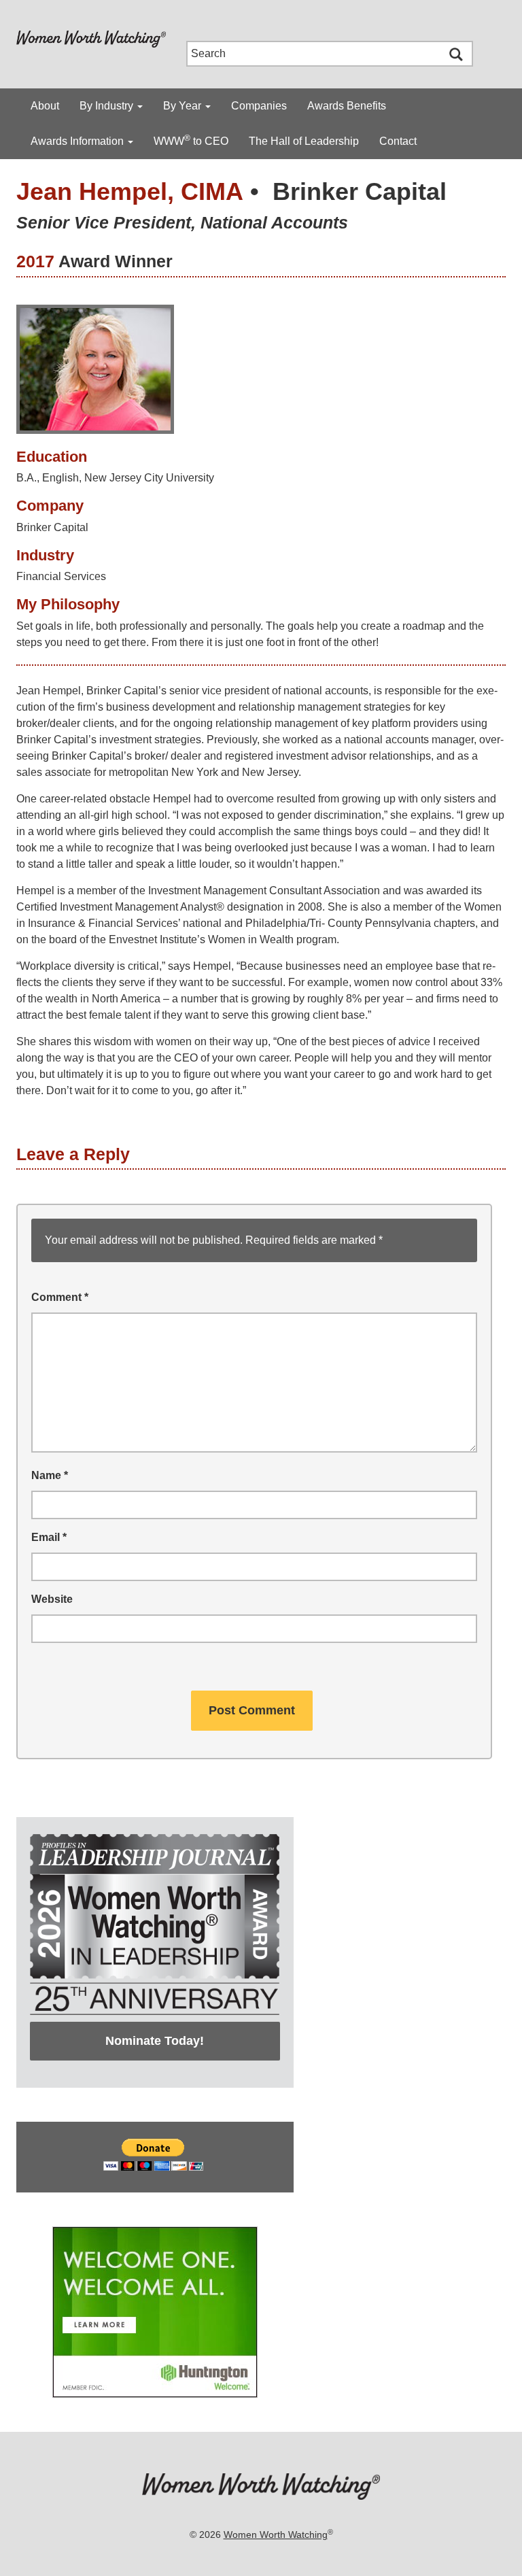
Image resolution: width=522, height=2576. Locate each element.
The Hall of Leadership (304, 141)
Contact (398, 141)
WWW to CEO (191, 140)
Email (49, 1537)
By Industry (108, 106)
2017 (35, 261)
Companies (259, 106)
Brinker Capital (360, 191)
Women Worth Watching (276, 2535)
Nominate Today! (155, 2041)
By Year (184, 106)
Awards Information (79, 141)
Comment (60, 1297)
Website (52, 1599)
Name (50, 1475)
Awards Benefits (347, 106)
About (45, 106)
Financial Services (61, 576)
